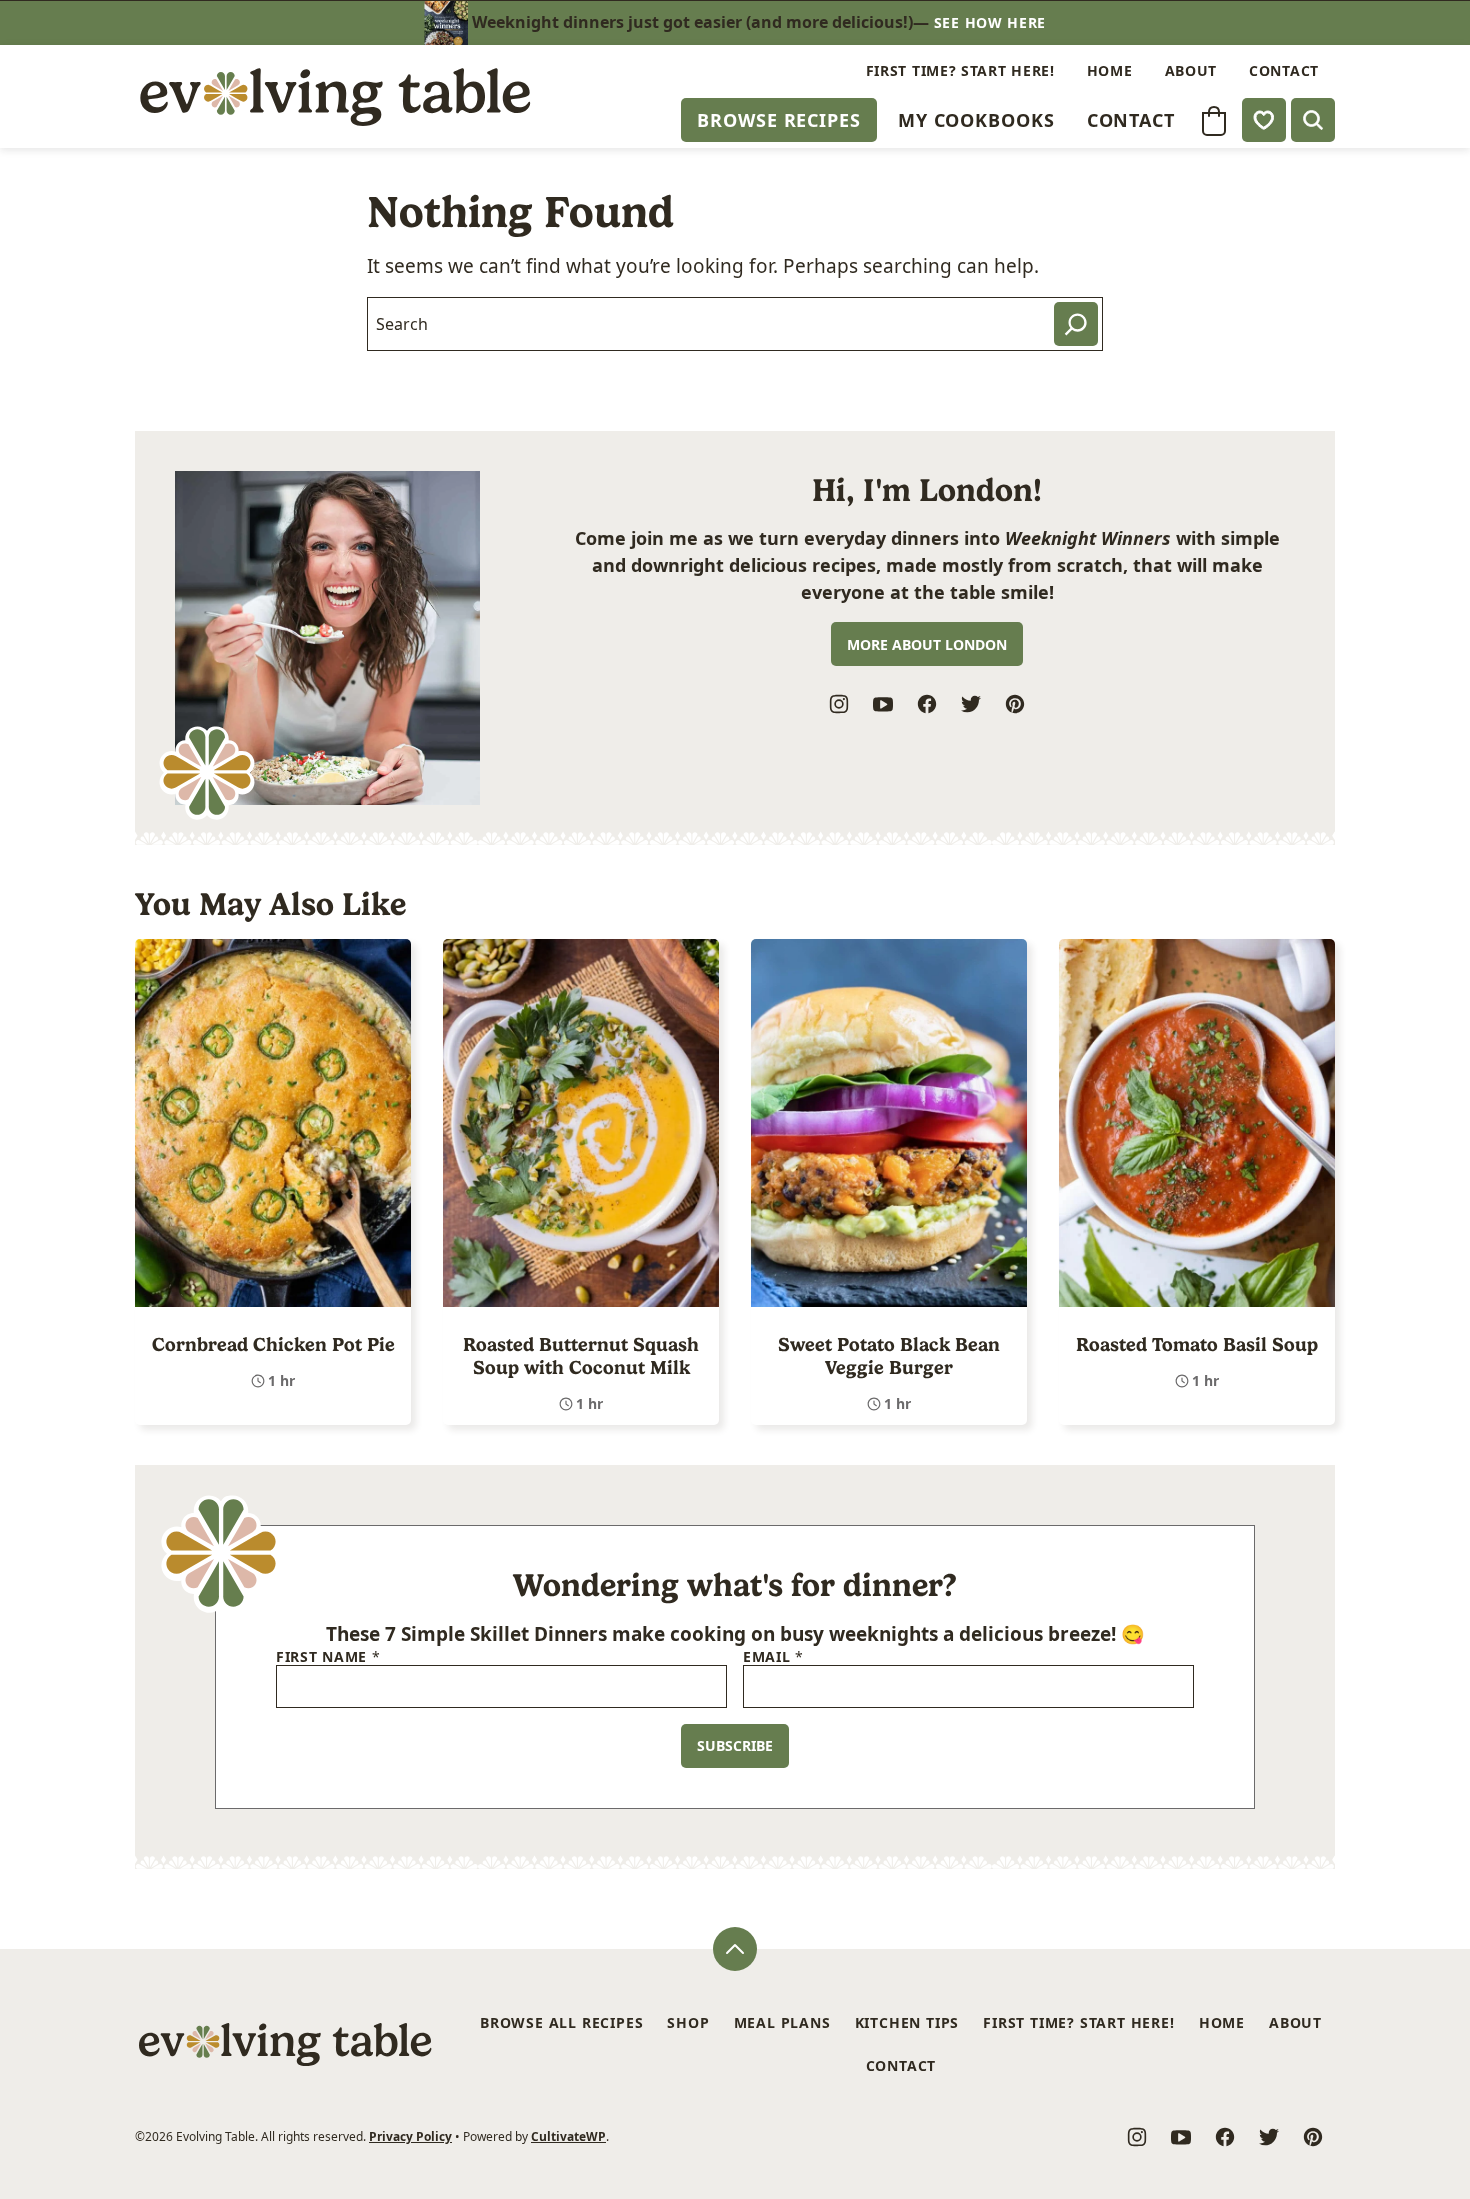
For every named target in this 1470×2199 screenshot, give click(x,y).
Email (773, 1657)
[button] (1214, 121)
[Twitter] (971, 704)
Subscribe (735, 1745)
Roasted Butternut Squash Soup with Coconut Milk (581, 1356)
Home (1110, 70)
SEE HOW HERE (990, 22)
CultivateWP (568, 2136)
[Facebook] (927, 704)
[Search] (1313, 120)
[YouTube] (883, 704)
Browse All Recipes (561, 2022)
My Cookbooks (976, 120)
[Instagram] (839, 704)
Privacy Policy (410, 2136)
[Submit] (1076, 324)
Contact (1131, 120)
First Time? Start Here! (960, 70)
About (1191, 70)
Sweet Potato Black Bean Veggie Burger (889, 1356)
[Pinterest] (1015, 704)
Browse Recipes (779, 120)
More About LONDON (927, 644)
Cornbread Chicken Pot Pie (273, 1344)
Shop (688, 2022)
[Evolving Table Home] (335, 96)
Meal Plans (782, 2022)
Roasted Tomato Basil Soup (1197, 1344)
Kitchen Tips (907, 2022)
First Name (328, 1657)
